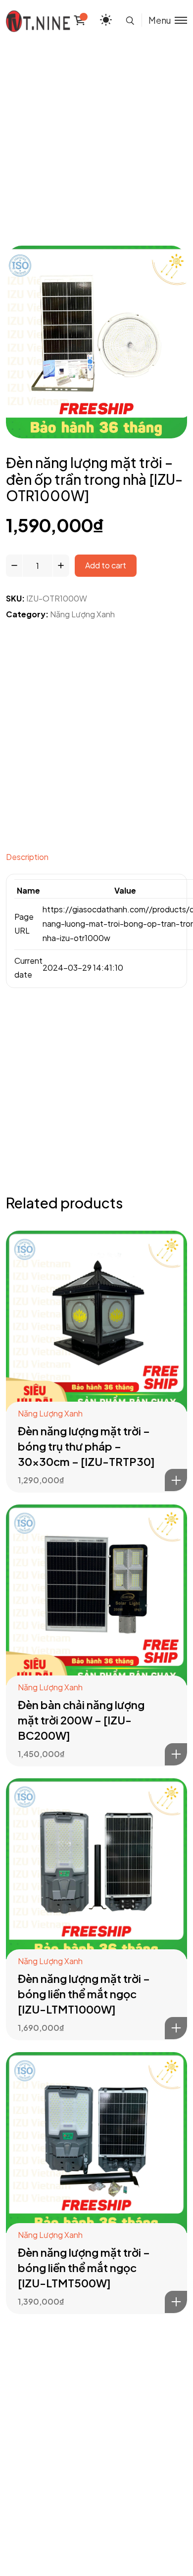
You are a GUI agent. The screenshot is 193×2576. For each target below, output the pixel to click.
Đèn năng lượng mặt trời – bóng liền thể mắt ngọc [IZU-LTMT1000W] (84, 1994)
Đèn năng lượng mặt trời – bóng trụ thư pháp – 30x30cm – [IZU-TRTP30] (86, 1446)
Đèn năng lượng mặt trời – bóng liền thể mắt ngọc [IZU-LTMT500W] (84, 2268)
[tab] (96, 860)
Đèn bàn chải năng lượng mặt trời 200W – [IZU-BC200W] (81, 1720)
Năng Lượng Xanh (82, 614)
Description (27, 857)
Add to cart (106, 565)
